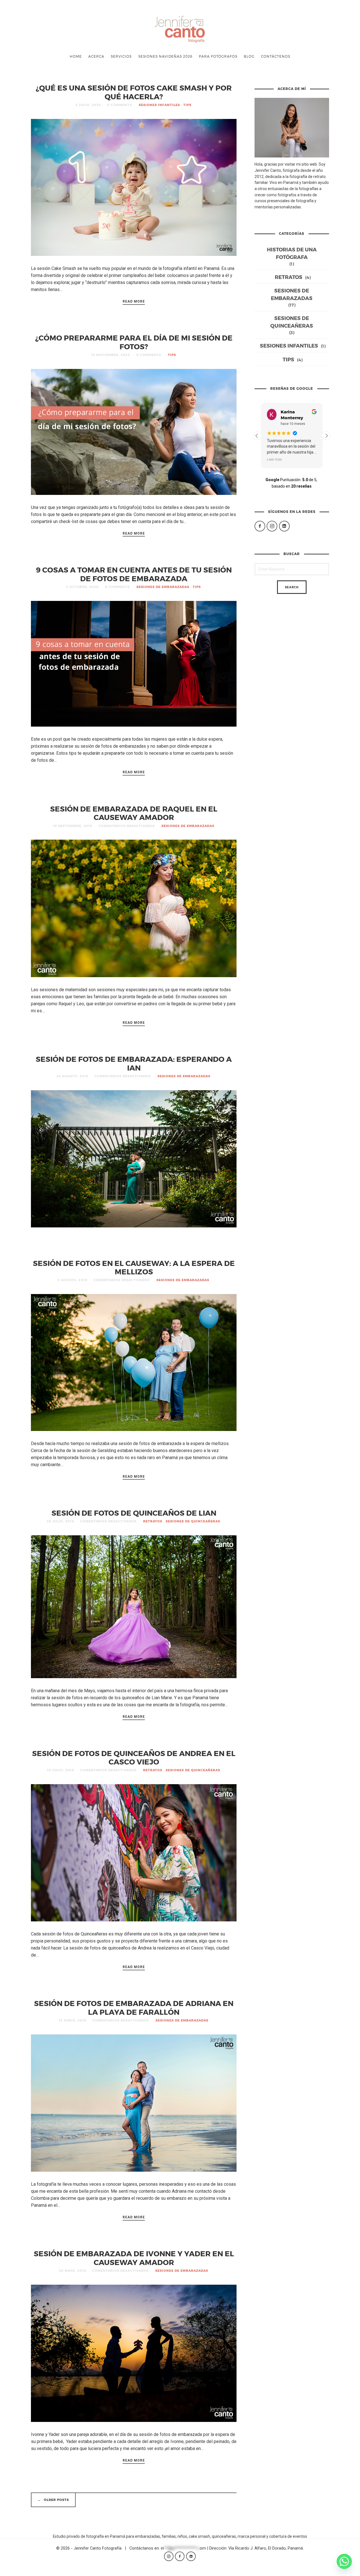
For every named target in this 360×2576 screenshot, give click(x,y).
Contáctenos (276, 56)
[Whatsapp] (344, 2561)
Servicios (121, 56)
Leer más (274, 459)
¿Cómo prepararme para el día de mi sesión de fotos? (134, 342)
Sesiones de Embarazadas (163, 587)
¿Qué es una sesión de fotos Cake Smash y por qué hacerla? (134, 92)
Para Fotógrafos (218, 56)
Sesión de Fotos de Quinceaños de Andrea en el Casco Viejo (134, 1757)
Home (76, 56)
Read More (134, 301)
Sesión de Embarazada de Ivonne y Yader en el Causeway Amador (134, 2258)
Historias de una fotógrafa (292, 253)
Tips (187, 105)
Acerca (96, 56)
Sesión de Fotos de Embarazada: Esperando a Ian (134, 1063)
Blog (249, 56)
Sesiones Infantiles (159, 105)
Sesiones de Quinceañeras (193, 1521)
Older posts (53, 2500)
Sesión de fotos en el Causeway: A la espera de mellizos (134, 1267)
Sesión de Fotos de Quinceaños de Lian (134, 1513)
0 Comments (120, 105)
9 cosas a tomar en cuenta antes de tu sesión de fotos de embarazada (134, 574)
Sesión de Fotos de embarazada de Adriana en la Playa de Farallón (134, 2007)
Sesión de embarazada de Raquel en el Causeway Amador (134, 813)
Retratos (153, 1521)
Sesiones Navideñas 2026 (165, 56)
